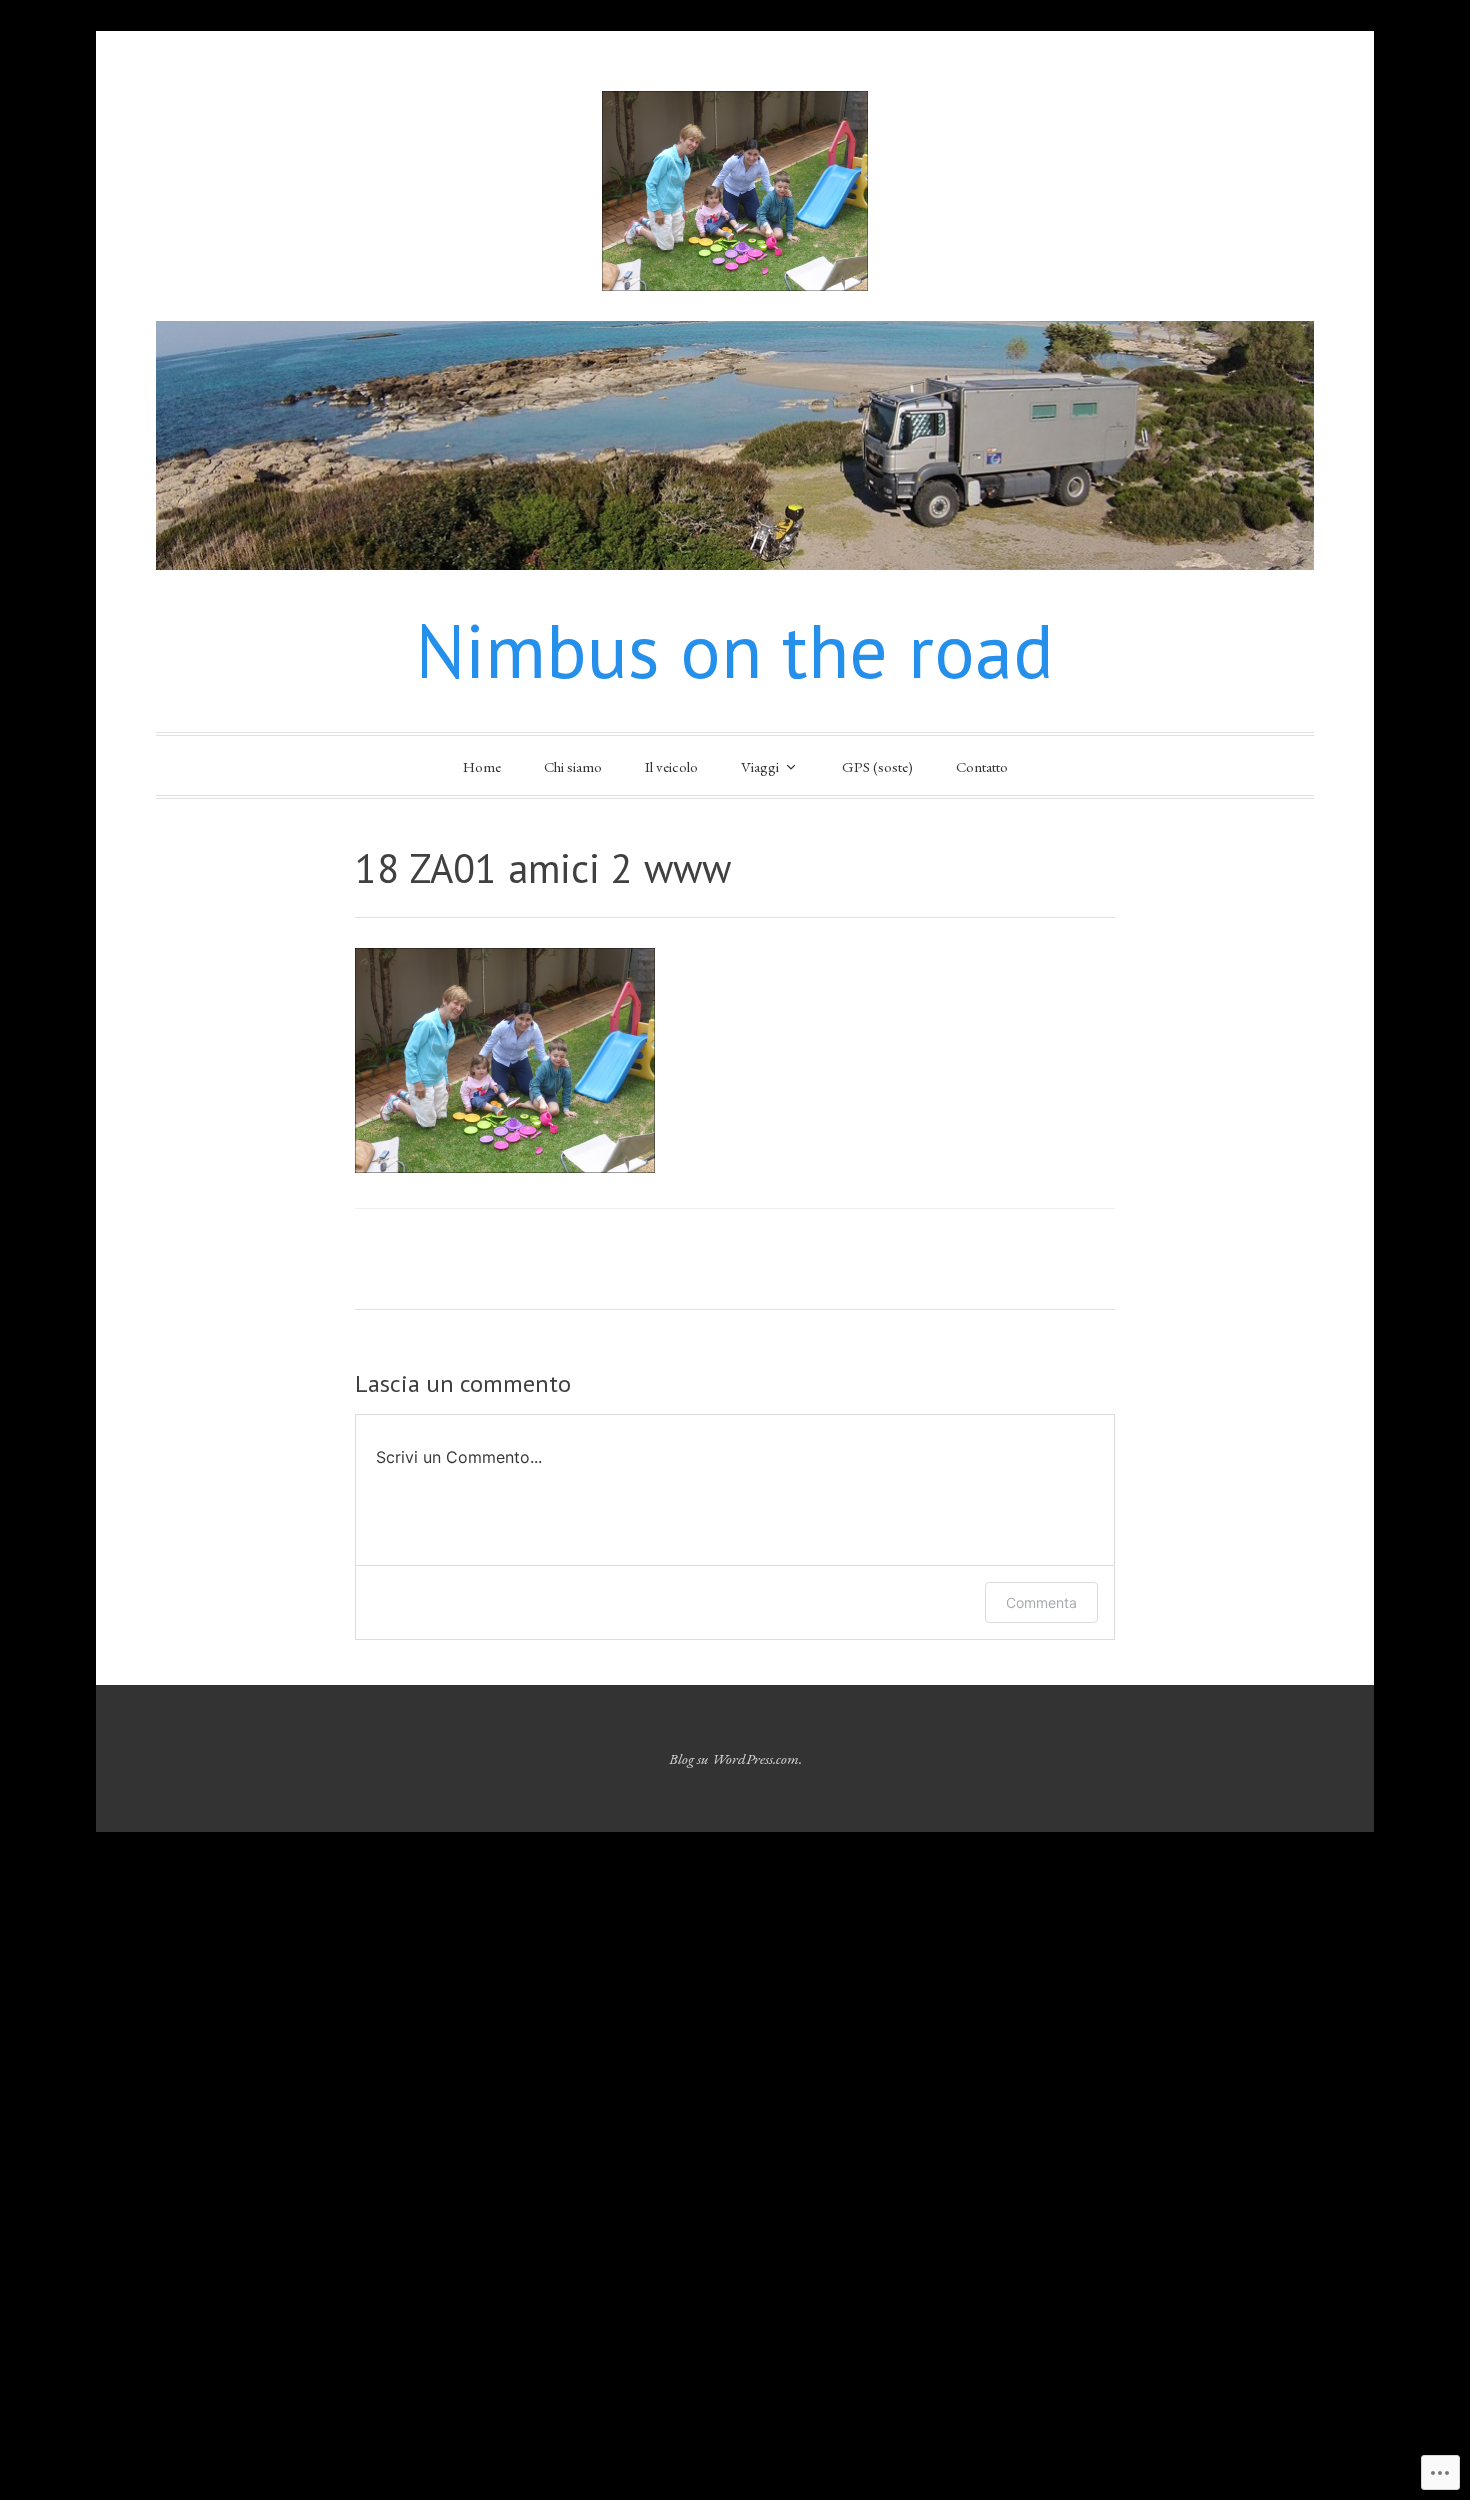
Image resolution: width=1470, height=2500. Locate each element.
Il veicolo (671, 766)
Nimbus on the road (735, 650)
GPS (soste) (877, 766)
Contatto (982, 766)
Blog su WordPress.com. (735, 1758)
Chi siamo (573, 766)
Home (482, 766)
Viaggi (760, 766)
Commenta (1041, 1602)
